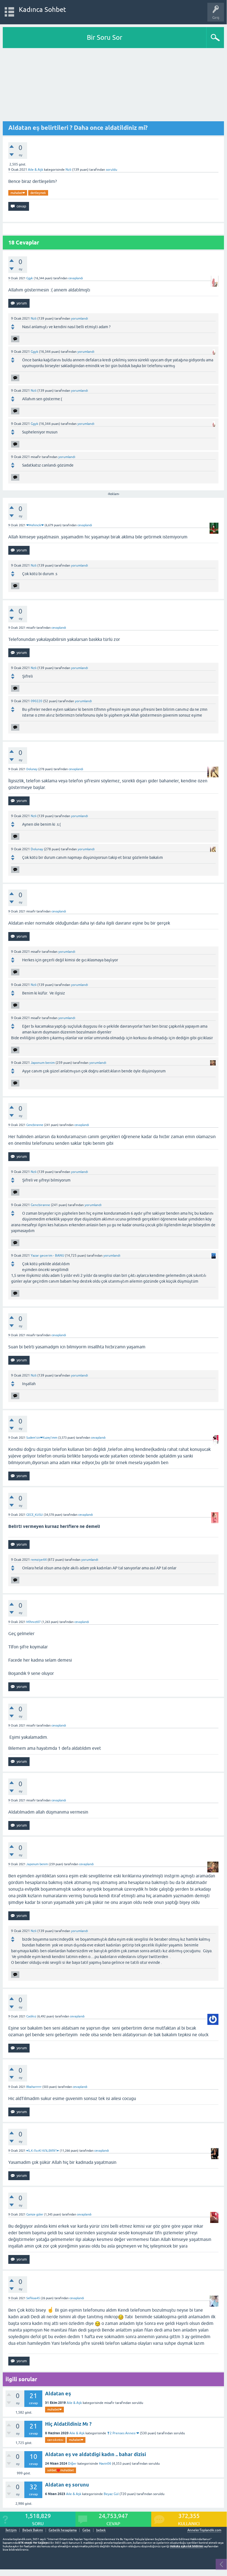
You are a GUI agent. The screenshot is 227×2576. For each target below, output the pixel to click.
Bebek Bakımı (33, 2530)
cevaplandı (76, 278)
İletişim (11, 2530)
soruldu (112, 170)
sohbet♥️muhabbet (61, 2470)
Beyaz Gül (111, 2494)
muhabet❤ (18, 193)
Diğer (72, 2464)
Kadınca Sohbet (42, 10)
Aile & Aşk (36, 170)
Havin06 (105, 2464)
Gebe (86, 2530)
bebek (101, 2530)
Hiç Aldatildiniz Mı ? (68, 2424)
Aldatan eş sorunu (67, 2485)
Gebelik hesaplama (63, 2530)
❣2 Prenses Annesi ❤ (123, 2433)
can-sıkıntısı (55, 2440)
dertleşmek (38, 193)
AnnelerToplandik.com (204, 2530)
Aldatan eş (58, 2394)
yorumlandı (79, 319)
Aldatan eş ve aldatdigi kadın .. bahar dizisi (96, 2454)
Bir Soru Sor (105, 37)
